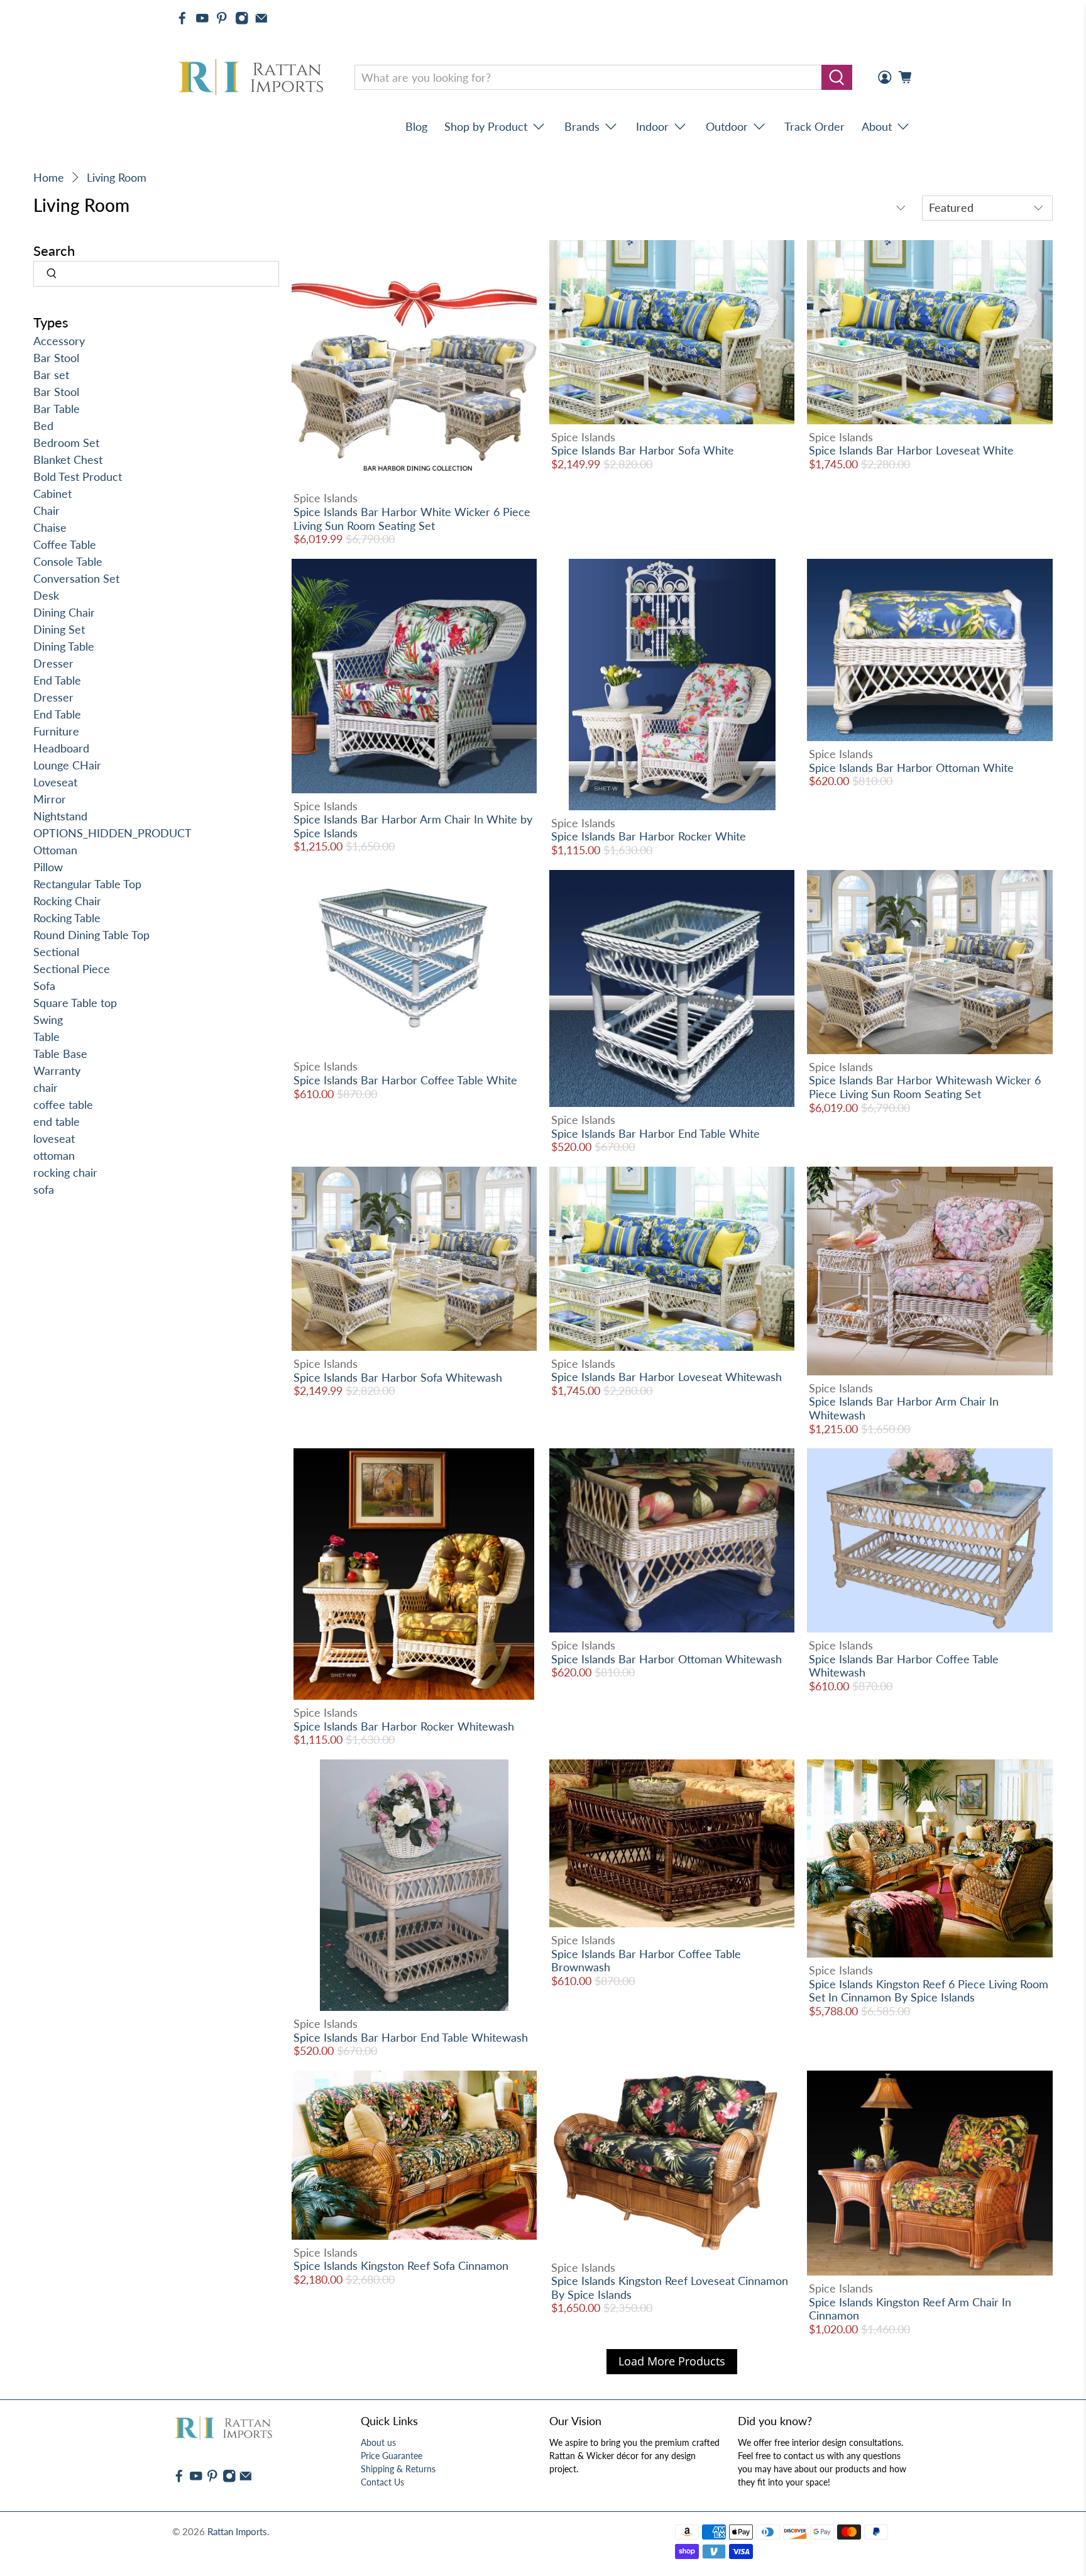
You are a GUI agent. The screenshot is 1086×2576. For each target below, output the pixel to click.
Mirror (50, 799)
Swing (48, 1020)
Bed (43, 426)
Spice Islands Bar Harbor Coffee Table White (405, 1080)
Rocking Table (67, 918)
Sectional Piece (72, 969)
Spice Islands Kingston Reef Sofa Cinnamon (401, 2265)
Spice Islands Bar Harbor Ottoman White (911, 768)
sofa (44, 1189)
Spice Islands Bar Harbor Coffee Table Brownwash (646, 1961)
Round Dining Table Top (91, 935)
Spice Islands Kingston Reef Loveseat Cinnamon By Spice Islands (670, 2287)
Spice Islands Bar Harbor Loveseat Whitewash (666, 1377)
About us (378, 2442)
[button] (1085, 2571)
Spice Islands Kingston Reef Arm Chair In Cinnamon (910, 2309)
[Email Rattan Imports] (261, 18)
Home (49, 177)
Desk (46, 595)
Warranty (57, 1071)
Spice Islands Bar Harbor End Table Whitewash (411, 2037)
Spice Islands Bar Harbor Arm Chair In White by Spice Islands (413, 826)
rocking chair (65, 1172)
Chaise (50, 527)
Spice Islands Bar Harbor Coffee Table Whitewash (904, 1666)
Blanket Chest (68, 460)
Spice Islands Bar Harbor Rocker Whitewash (404, 1726)
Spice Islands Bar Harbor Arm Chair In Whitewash (904, 1408)
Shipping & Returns (398, 2469)
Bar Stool (56, 358)
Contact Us (382, 2482)
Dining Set (59, 629)
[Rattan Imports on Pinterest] (222, 18)
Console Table (68, 561)
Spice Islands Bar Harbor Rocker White (649, 836)
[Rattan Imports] (253, 78)
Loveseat (55, 782)
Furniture (56, 731)
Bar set (51, 375)
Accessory (59, 341)
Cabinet (52, 493)
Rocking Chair (67, 901)
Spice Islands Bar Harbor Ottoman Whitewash (666, 1659)
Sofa (44, 986)
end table (57, 1121)
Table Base (60, 1054)
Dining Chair (64, 612)
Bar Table (57, 409)
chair (46, 1087)
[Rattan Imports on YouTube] (202, 18)
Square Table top (75, 1003)
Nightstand (60, 816)
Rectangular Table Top (87, 884)
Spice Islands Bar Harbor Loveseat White (911, 450)
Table (47, 1037)
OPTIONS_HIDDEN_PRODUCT (112, 833)
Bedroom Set (66, 443)
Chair (47, 510)
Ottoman (55, 850)
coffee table (63, 1104)
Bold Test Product (78, 476)
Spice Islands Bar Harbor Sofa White (643, 450)
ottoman (54, 1155)
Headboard (61, 748)
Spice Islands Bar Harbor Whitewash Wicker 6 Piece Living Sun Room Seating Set (925, 1087)
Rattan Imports (237, 2531)
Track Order (814, 126)
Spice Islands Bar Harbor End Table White (655, 1133)
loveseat (54, 1138)
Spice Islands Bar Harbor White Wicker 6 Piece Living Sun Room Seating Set (412, 519)
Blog (416, 126)
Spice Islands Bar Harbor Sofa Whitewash (398, 1377)
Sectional (56, 952)
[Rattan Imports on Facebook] (182, 18)
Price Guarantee (392, 2456)
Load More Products (672, 2361)
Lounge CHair (67, 765)
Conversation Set (76, 578)
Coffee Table (65, 544)
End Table (57, 680)
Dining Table (64, 646)
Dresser (53, 663)
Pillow (48, 867)
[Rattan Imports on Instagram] (242, 18)
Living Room (117, 177)
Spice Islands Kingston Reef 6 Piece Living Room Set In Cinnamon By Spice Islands (929, 1991)
